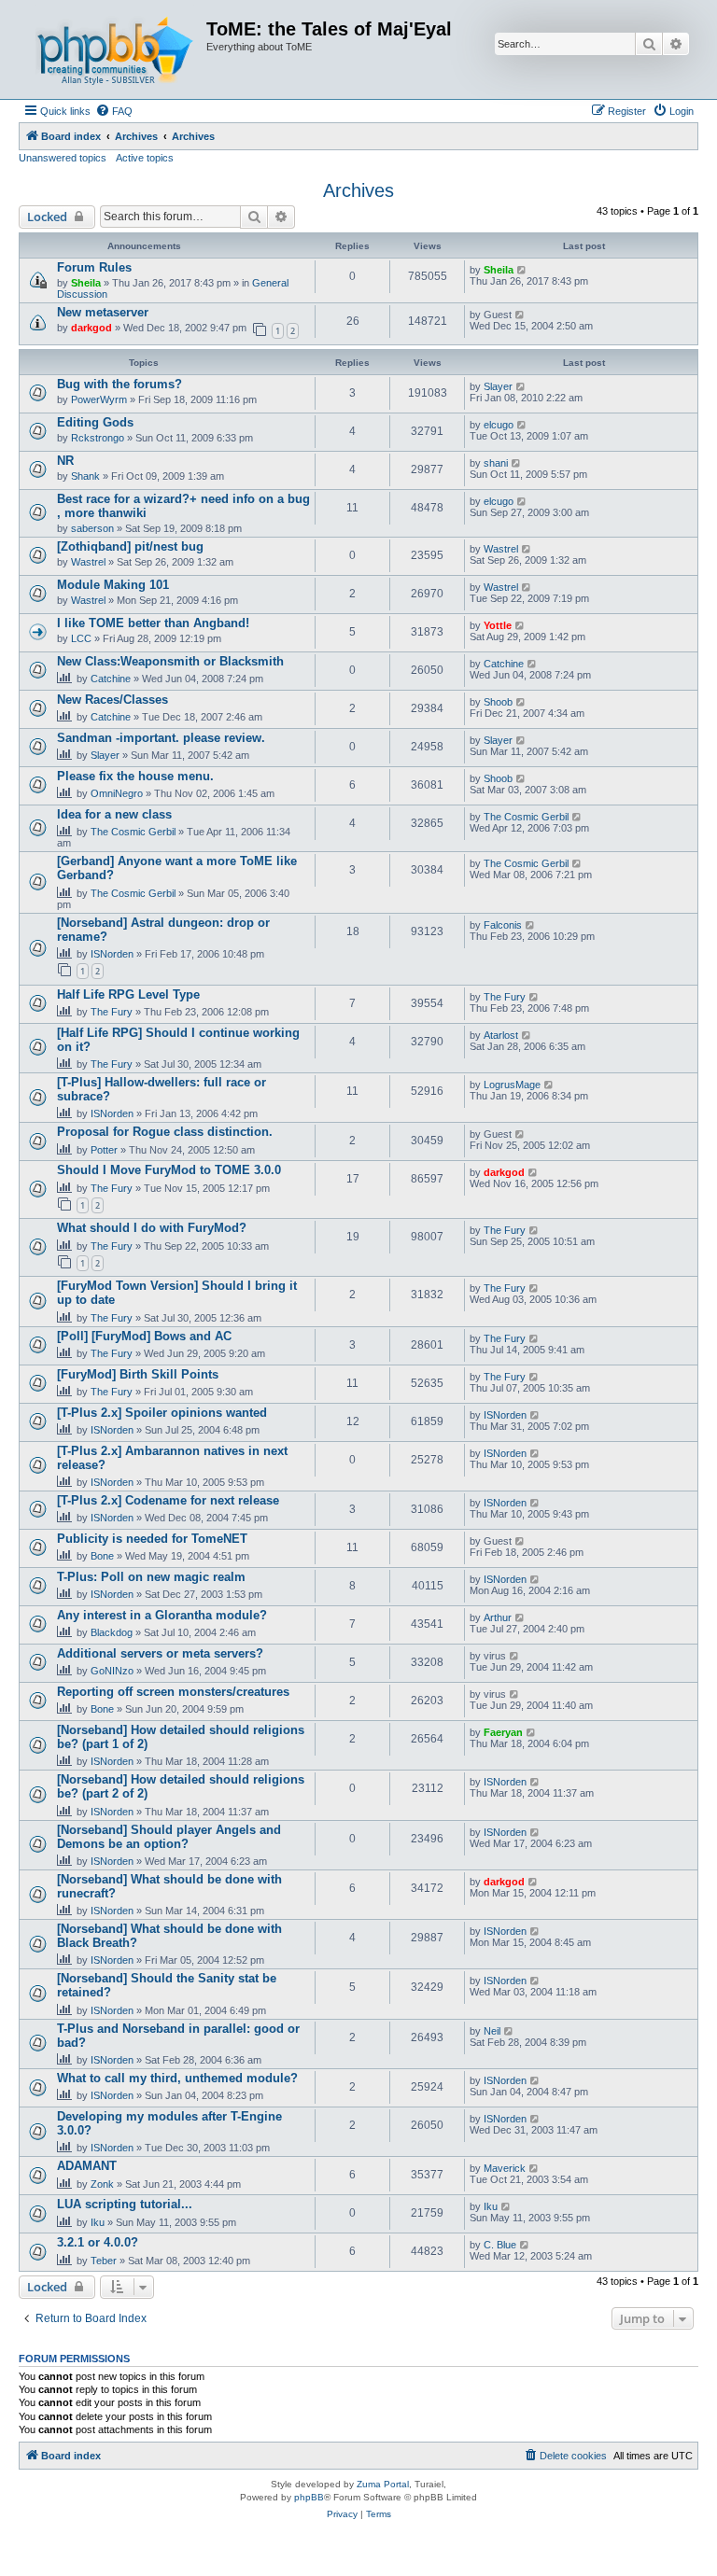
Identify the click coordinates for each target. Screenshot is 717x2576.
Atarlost (501, 1035)
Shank (85, 476)
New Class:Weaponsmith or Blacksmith (170, 661)
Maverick (505, 2168)
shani (496, 463)
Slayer (498, 386)
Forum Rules (94, 267)
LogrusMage (512, 1085)
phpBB (309, 2497)
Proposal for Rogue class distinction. (165, 1132)
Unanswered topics (63, 158)
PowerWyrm (99, 399)
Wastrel (88, 562)
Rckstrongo (98, 438)
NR (65, 461)
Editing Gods (95, 422)
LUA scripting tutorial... (125, 2204)
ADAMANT (87, 2166)
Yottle (498, 625)
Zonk (102, 2184)
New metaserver (103, 312)
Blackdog (112, 1632)
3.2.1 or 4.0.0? (98, 2242)
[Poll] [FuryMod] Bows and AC (144, 1336)
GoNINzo (112, 1671)
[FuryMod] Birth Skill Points (138, 1374)
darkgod (91, 328)
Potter (104, 1150)
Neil (492, 2031)
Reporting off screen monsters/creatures (173, 1692)
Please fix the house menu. (135, 776)
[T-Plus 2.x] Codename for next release (168, 1500)
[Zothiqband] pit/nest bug (130, 546)
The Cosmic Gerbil (133, 832)
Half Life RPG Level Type (128, 994)
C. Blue (500, 2245)
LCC (81, 638)
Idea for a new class (114, 814)
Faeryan (503, 1732)
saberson (92, 528)
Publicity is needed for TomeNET (152, 1539)
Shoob (498, 702)
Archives (358, 190)
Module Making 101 (113, 585)
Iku (98, 2222)
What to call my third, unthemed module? (177, 2078)
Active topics (145, 158)
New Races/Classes (112, 700)
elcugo (499, 425)
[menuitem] (114, 111)
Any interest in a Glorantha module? (162, 1615)
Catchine (111, 679)
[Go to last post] (522, 270)
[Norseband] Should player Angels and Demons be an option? (169, 1837)
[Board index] (115, 49)
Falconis (503, 925)
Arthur (498, 1617)
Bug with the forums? (119, 384)
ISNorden (112, 954)
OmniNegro (117, 793)
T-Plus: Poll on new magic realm (151, 1577)
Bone (102, 1556)
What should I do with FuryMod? (152, 1228)
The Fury (112, 1012)
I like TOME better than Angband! (153, 623)
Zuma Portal (383, 2484)
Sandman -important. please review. (161, 738)
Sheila (86, 283)
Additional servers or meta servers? (160, 1653)
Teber (104, 2261)
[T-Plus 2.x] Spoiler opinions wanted (162, 1413)
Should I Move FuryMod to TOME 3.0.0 (169, 1170)
